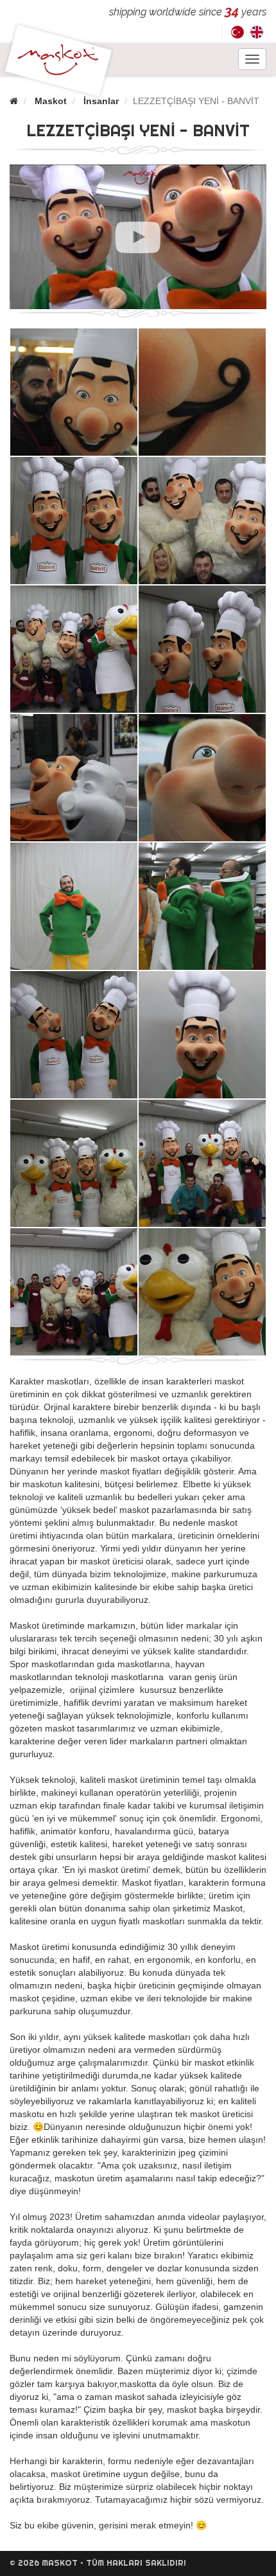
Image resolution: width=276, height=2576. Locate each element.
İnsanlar (101, 101)
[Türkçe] (237, 32)
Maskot (51, 101)
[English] (257, 32)
